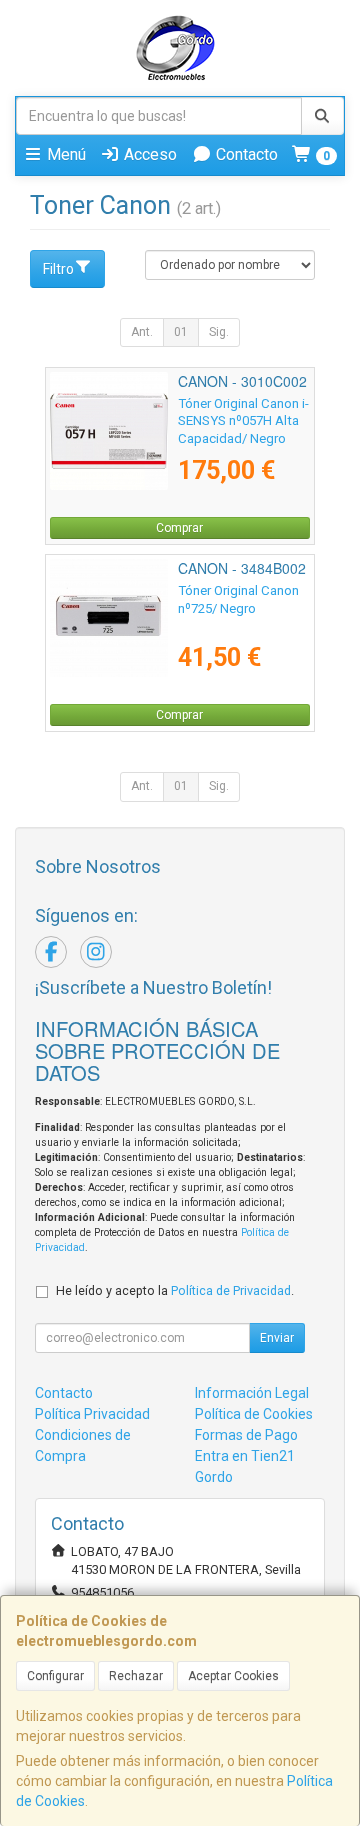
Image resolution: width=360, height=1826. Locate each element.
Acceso (148, 154)
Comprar (179, 528)
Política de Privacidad (231, 1290)
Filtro (58, 269)
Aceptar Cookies (233, 1676)
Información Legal (252, 1393)
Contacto (245, 154)
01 (181, 332)
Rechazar (136, 1676)
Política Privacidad (92, 1414)
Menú (64, 154)
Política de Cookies (254, 1414)
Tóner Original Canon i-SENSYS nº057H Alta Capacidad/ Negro (243, 421)
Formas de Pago (246, 1435)
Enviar (277, 1338)
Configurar (55, 1676)
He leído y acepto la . (175, 1290)
